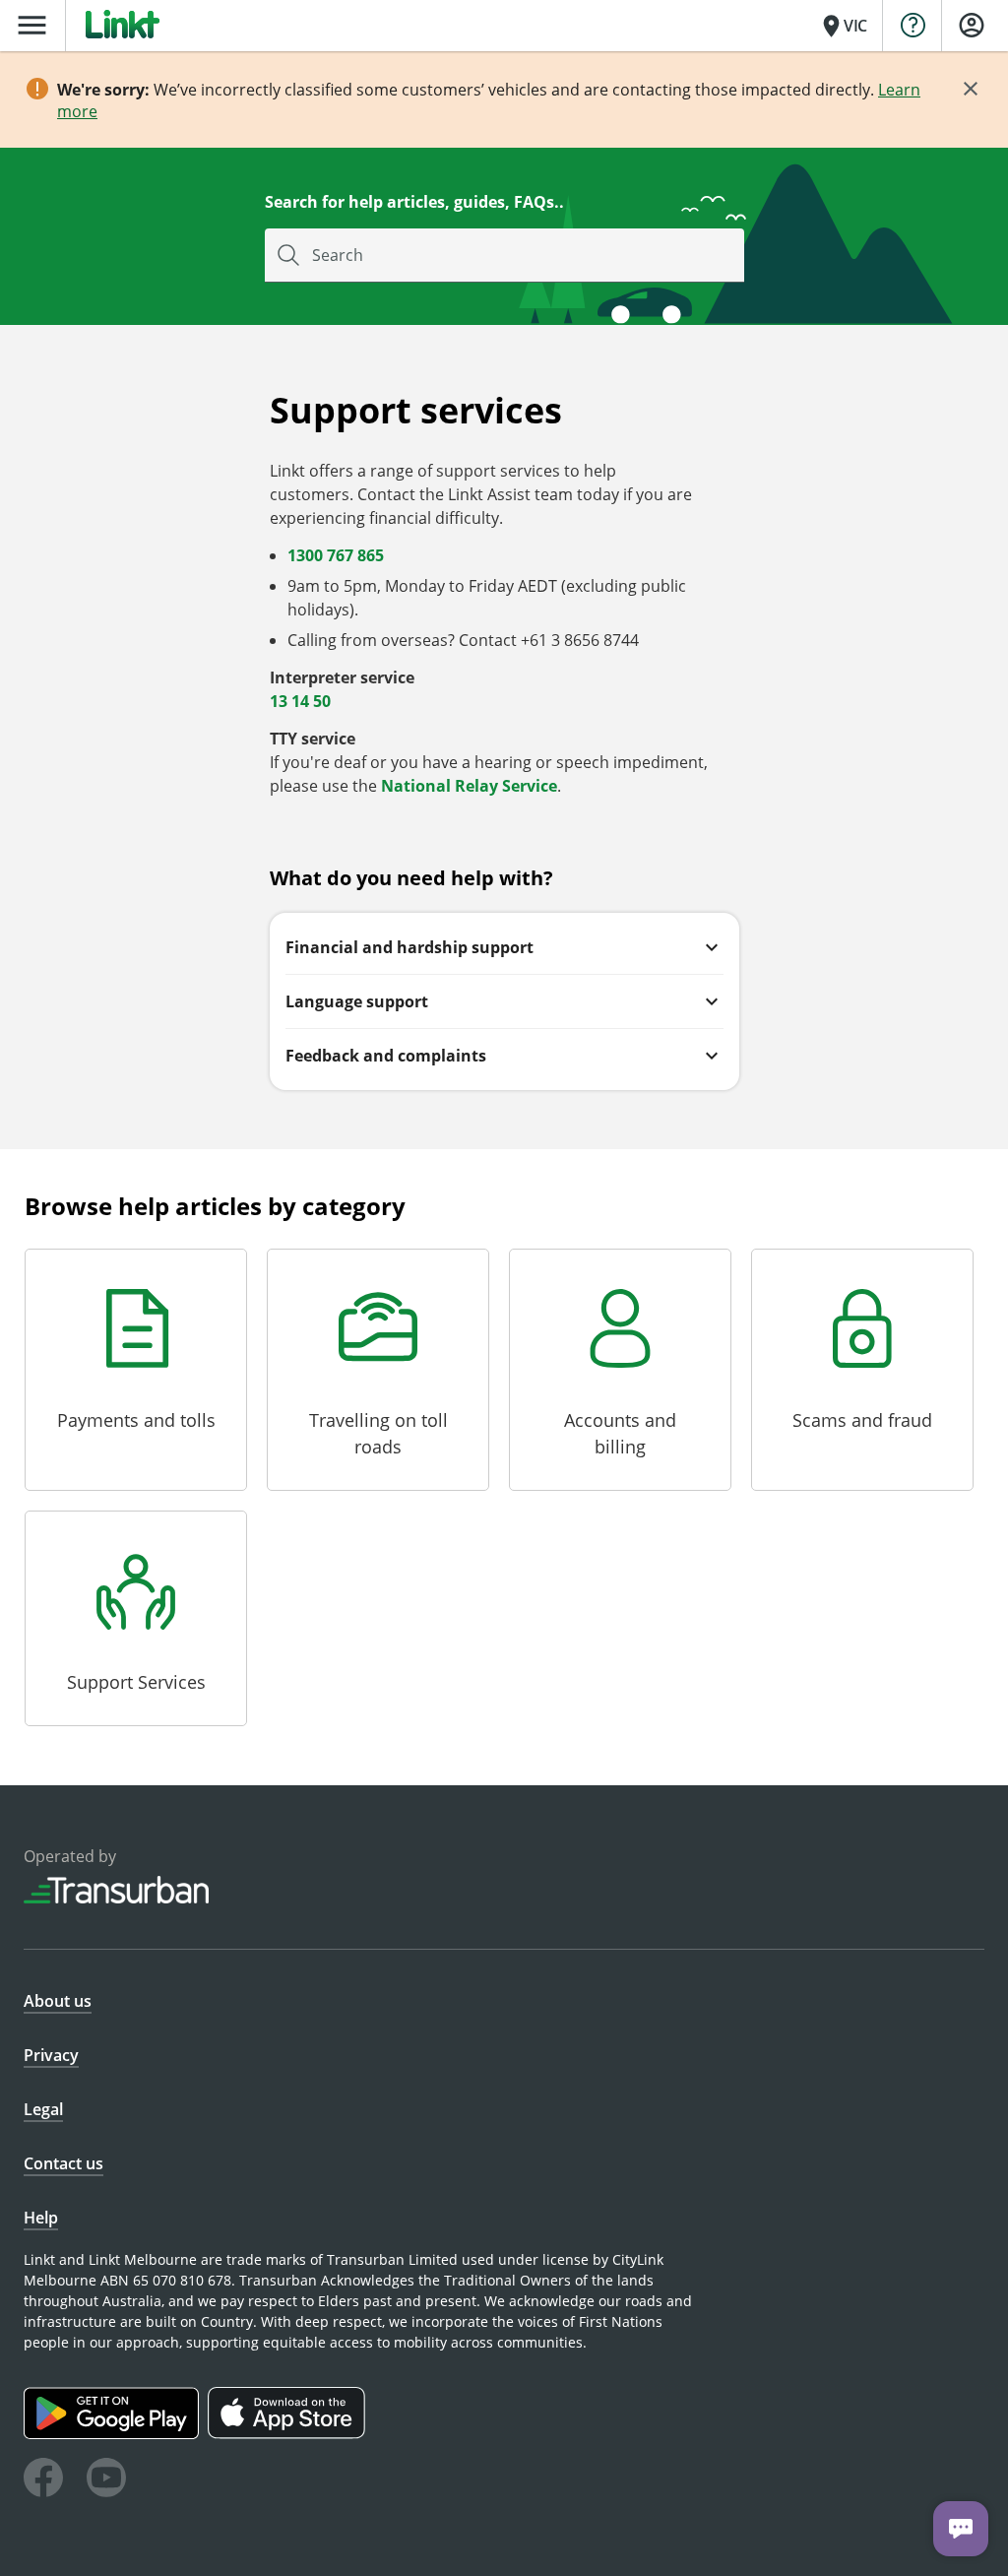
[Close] (971, 89)
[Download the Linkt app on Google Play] (116, 2434)
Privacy (51, 2055)
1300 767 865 (336, 555)
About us (58, 2001)
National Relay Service (469, 786)
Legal (43, 2109)
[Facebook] (43, 2480)
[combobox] (504, 256)
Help (41, 2218)
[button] (504, 947)
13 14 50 (300, 701)
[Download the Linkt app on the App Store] (289, 2434)
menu (32, 25)
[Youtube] (106, 2480)
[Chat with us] (961, 2529)
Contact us (63, 2163)
